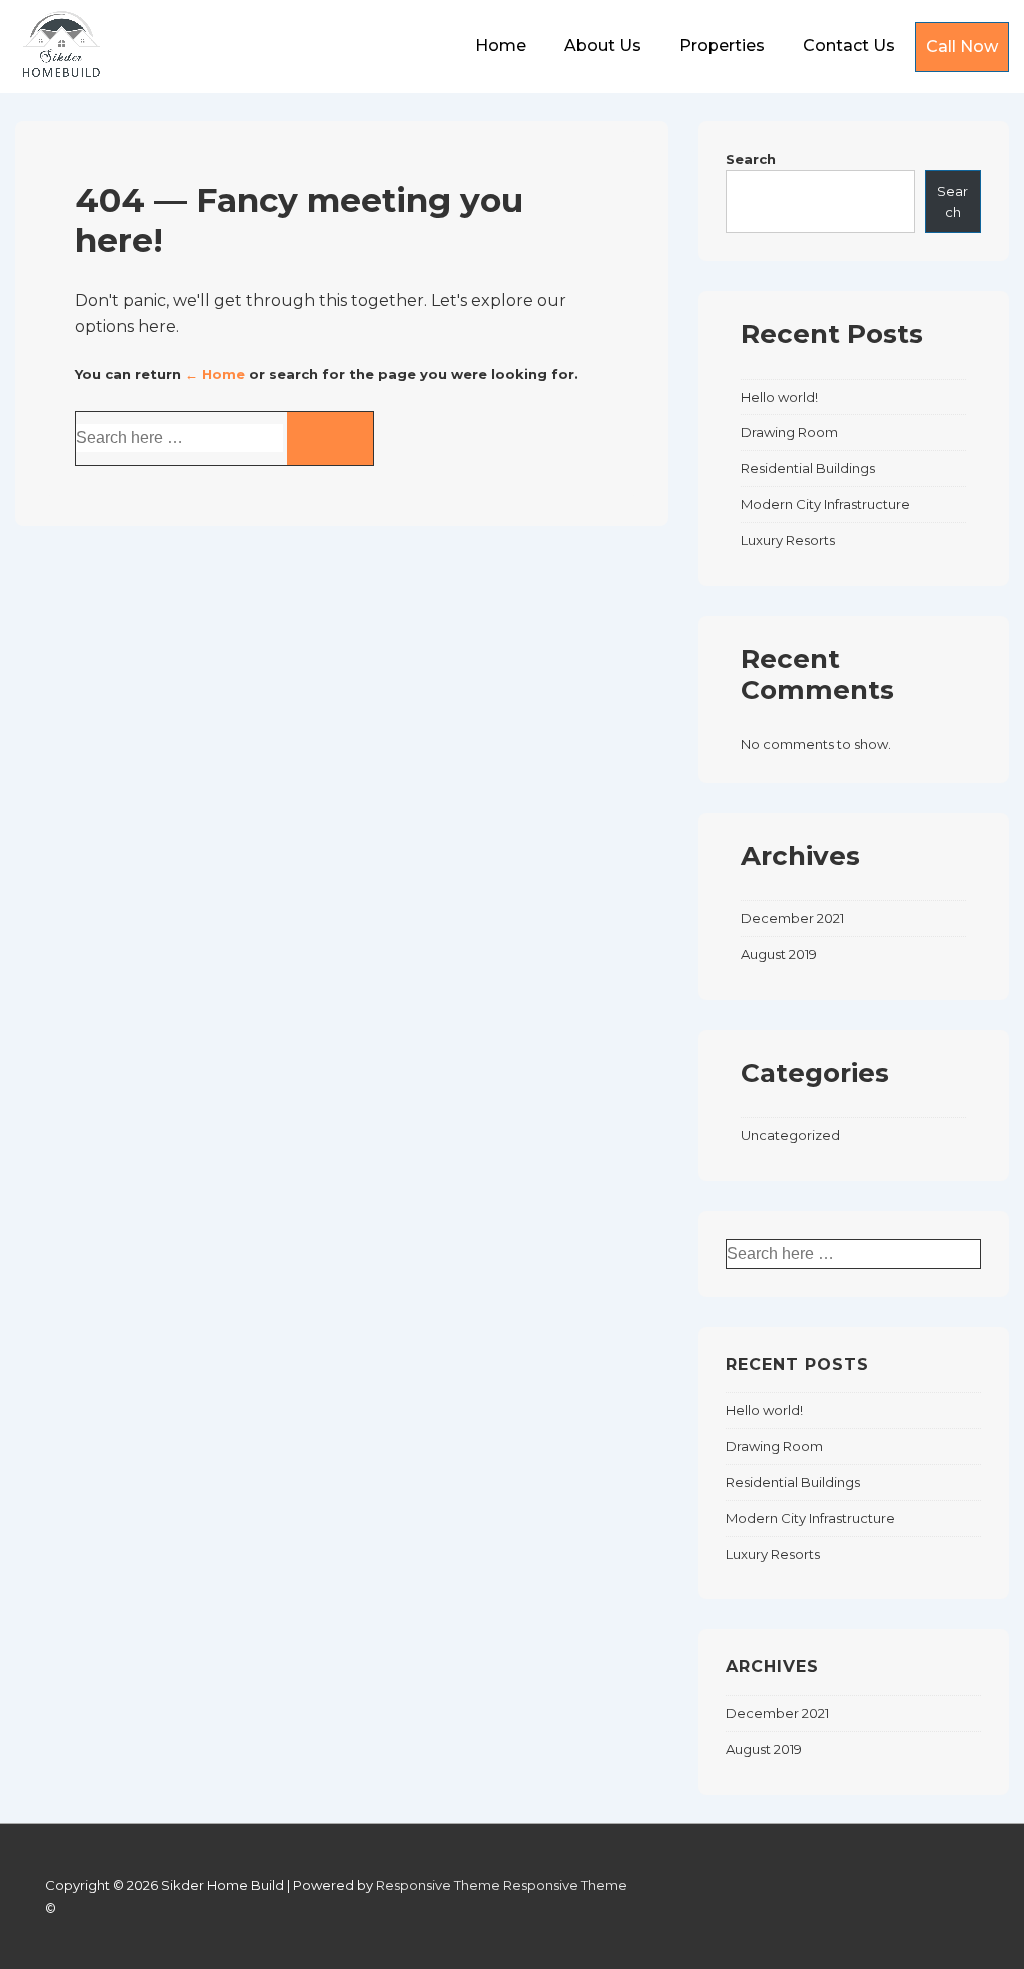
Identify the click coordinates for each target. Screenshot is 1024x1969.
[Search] (330, 438)
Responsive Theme (438, 1885)
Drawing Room (789, 432)
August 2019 (779, 954)
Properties (722, 45)
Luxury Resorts (788, 540)
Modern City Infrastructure (825, 504)
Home (500, 45)
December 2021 (792, 918)
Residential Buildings (808, 468)
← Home (215, 374)
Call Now (962, 46)
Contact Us (849, 45)
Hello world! (779, 397)
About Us (602, 45)
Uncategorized (790, 1135)
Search (751, 159)
